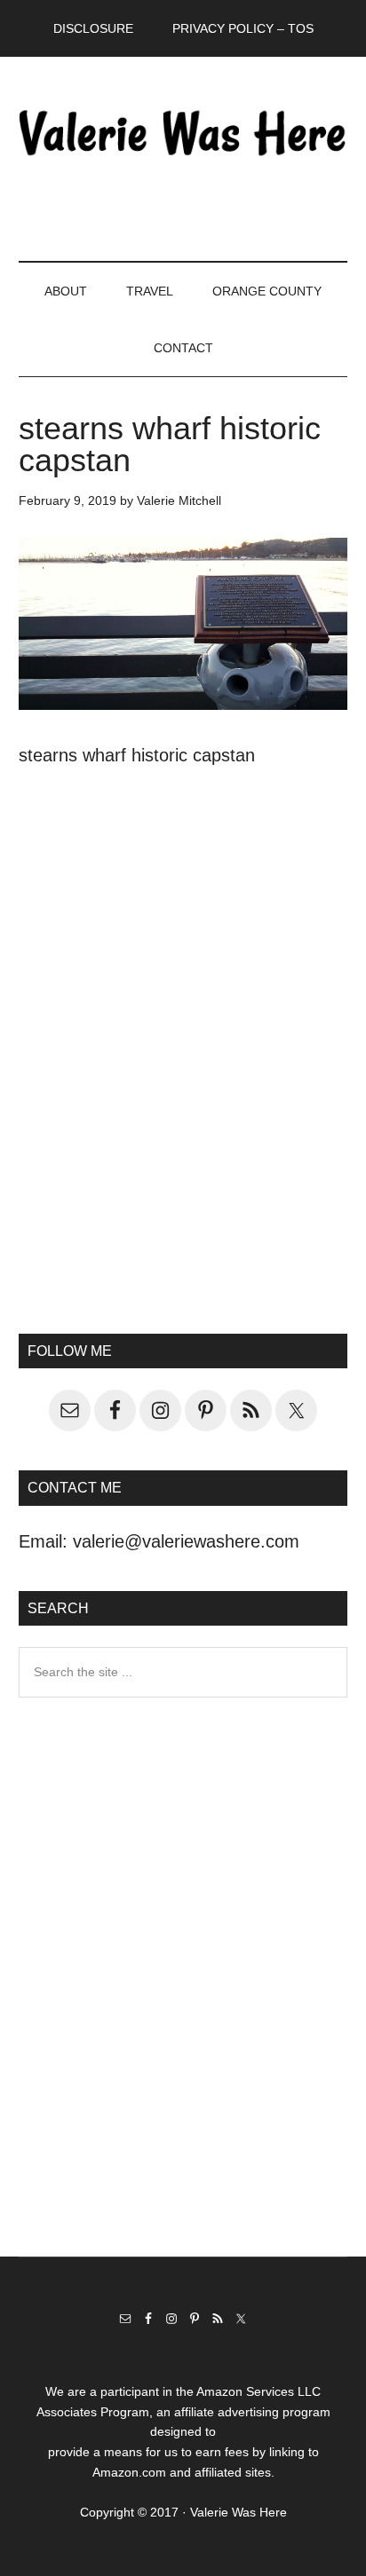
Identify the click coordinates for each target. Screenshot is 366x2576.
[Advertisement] (183, 1087)
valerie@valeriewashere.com (186, 1541)
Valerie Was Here (183, 132)
